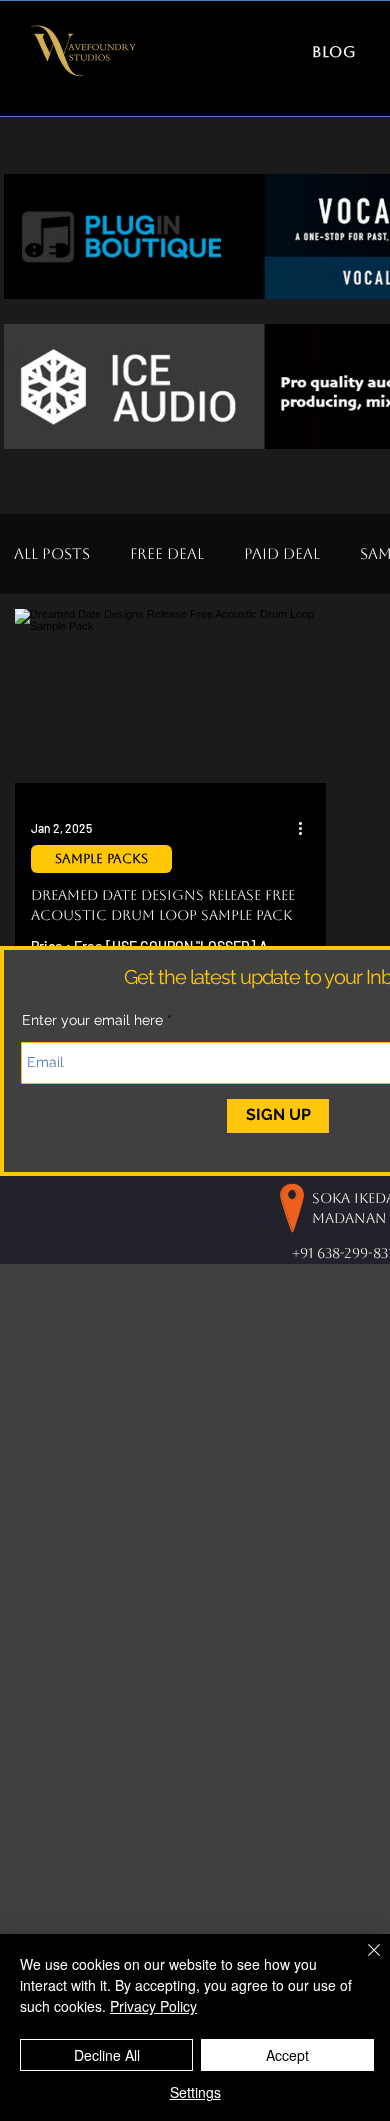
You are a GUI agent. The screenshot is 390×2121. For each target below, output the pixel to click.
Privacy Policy (153, 2006)
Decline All (107, 2055)
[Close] (362, 1962)
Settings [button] (195, 2092)
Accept (287, 2055)
